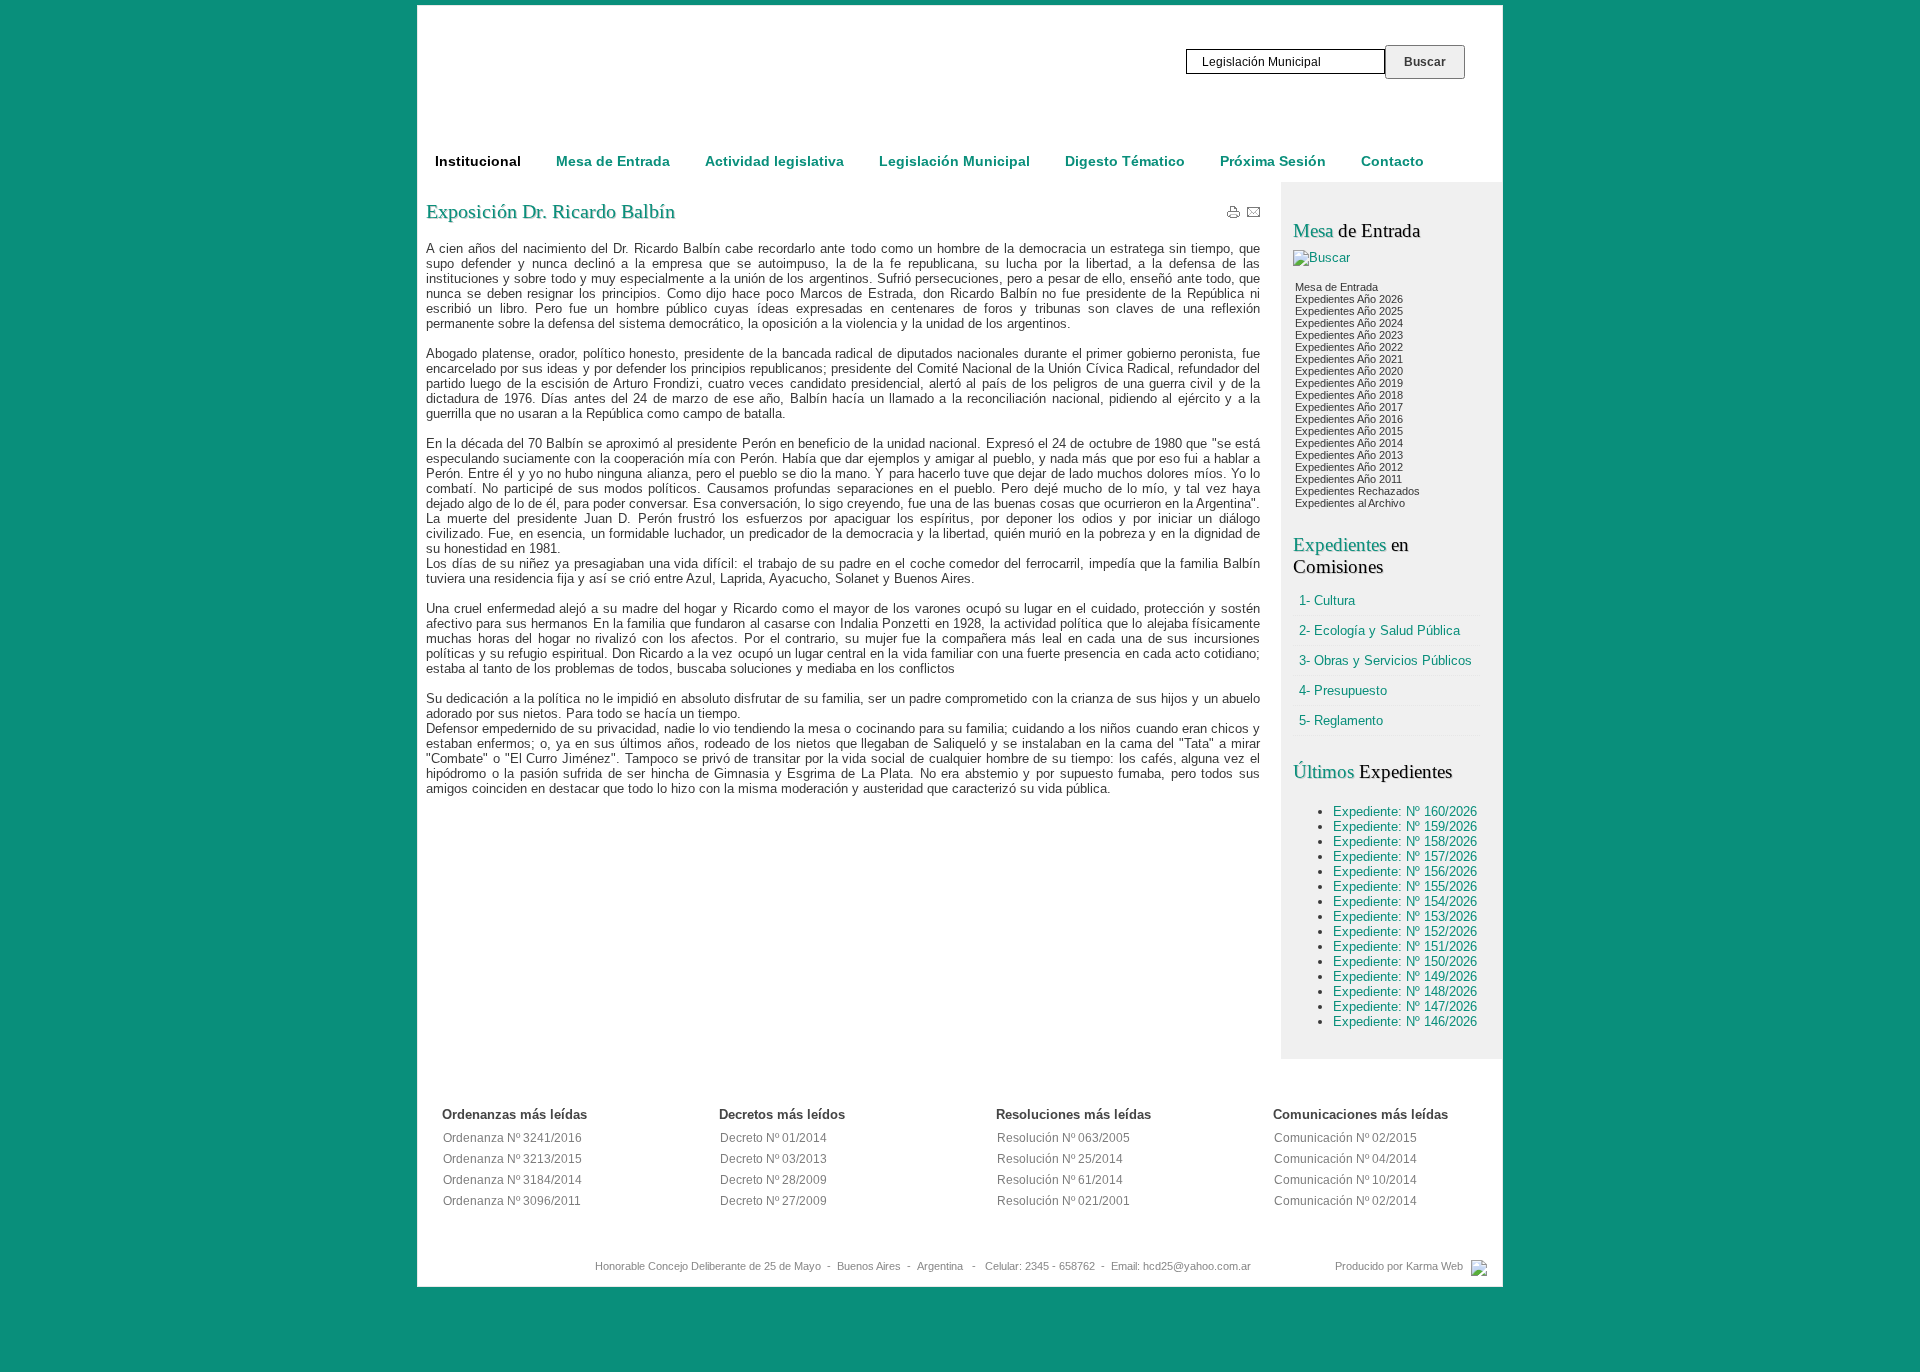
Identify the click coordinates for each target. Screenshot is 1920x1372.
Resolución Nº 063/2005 (1063, 1138)
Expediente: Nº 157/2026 (1405, 856)
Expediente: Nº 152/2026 (1405, 931)
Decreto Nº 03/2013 (773, 1159)
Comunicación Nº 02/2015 (1345, 1138)
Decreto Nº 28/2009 (773, 1180)
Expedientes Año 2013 (1349, 455)
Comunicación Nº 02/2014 (1345, 1201)
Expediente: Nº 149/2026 (1405, 976)
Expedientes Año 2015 (1349, 431)
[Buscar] (1321, 257)
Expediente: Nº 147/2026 (1405, 1006)
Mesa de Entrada (613, 161)
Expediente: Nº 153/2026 (1405, 916)
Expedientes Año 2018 (1349, 395)
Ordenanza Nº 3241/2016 (512, 1138)
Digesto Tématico (1125, 161)
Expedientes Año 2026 (1349, 299)
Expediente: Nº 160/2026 (1405, 811)
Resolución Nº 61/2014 (1060, 1180)
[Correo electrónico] (1253, 215)
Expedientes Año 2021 (1349, 359)
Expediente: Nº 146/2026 (1405, 1021)
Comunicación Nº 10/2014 (1345, 1180)
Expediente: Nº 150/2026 (1405, 961)
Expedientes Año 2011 (1348, 479)
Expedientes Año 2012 (1349, 467)
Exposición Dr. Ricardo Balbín (550, 211)
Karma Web (1434, 1266)
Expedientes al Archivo (1350, 503)
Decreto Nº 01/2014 (773, 1138)
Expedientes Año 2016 (1349, 419)
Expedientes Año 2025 (1349, 311)
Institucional (478, 161)
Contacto (1392, 161)
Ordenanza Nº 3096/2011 (512, 1201)
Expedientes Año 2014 (1349, 443)
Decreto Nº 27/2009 (773, 1201)
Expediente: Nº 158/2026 (1405, 841)
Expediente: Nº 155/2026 (1405, 886)
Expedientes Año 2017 (1349, 407)
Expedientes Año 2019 (1349, 383)
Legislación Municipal (954, 161)
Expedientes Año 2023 (1349, 335)
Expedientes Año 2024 (1349, 323)
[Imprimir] (1233, 215)
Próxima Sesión (1273, 161)
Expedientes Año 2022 (1349, 347)
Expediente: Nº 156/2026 (1405, 871)
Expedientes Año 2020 (1349, 371)
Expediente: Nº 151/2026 (1405, 946)
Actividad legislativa (774, 161)
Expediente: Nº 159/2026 (1405, 826)
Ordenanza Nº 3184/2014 (512, 1180)
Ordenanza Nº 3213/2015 (512, 1159)
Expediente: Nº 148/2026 (1405, 991)
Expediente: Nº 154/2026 (1405, 901)
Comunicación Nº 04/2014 (1345, 1159)
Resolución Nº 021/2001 (1063, 1201)
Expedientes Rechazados (1357, 491)
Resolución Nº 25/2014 (1060, 1159)
